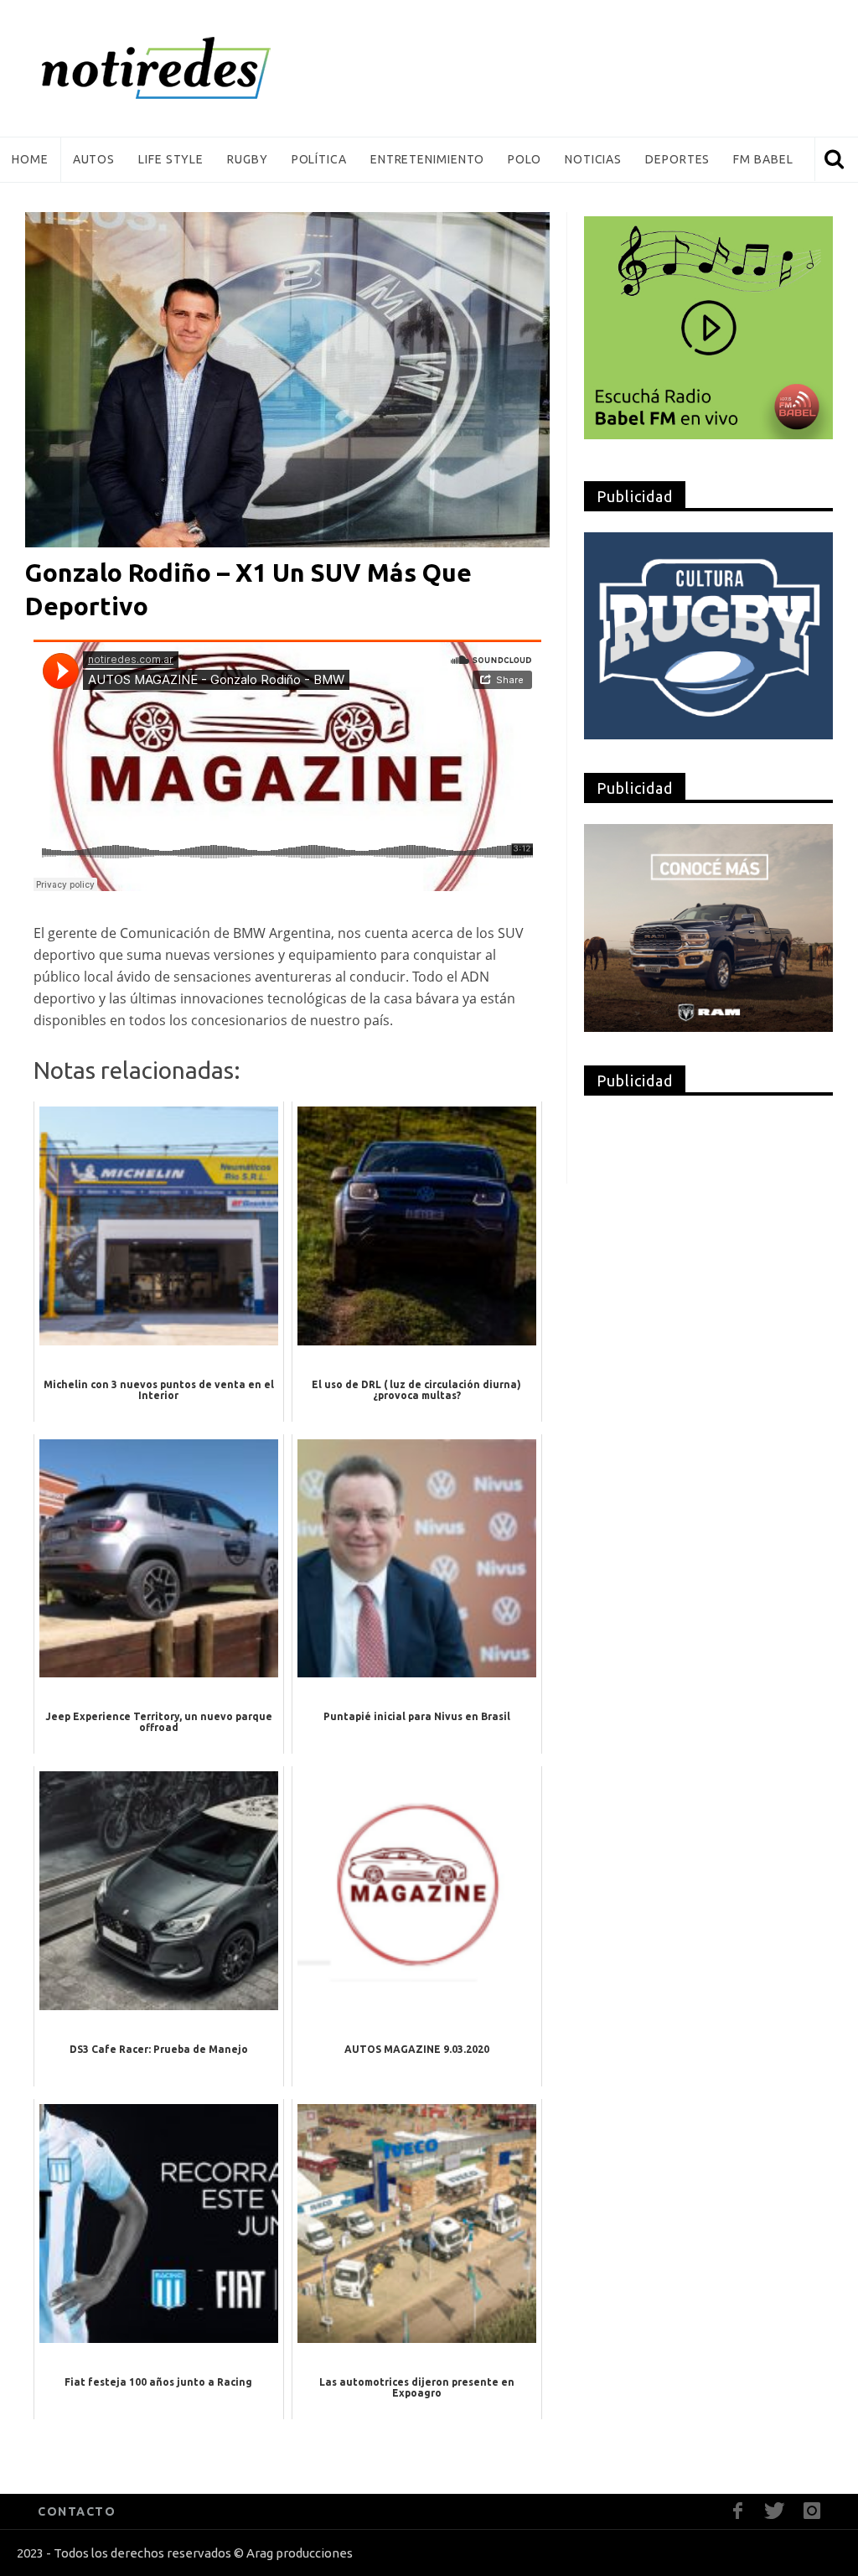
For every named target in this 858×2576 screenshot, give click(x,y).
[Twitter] (775, 2511)
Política (319, 159)
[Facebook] (738, 2511)
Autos (94, 159)
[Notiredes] (182, 68)
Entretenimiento (428, 159)
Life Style (171, 159)
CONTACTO (77, 2511)
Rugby (248, 159)
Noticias (593, 159)
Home (30, 159)
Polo (525, 159)
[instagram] (811, 2511)
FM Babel (763, 159)
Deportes (677, 159)
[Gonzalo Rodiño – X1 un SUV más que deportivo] (287, 379)
